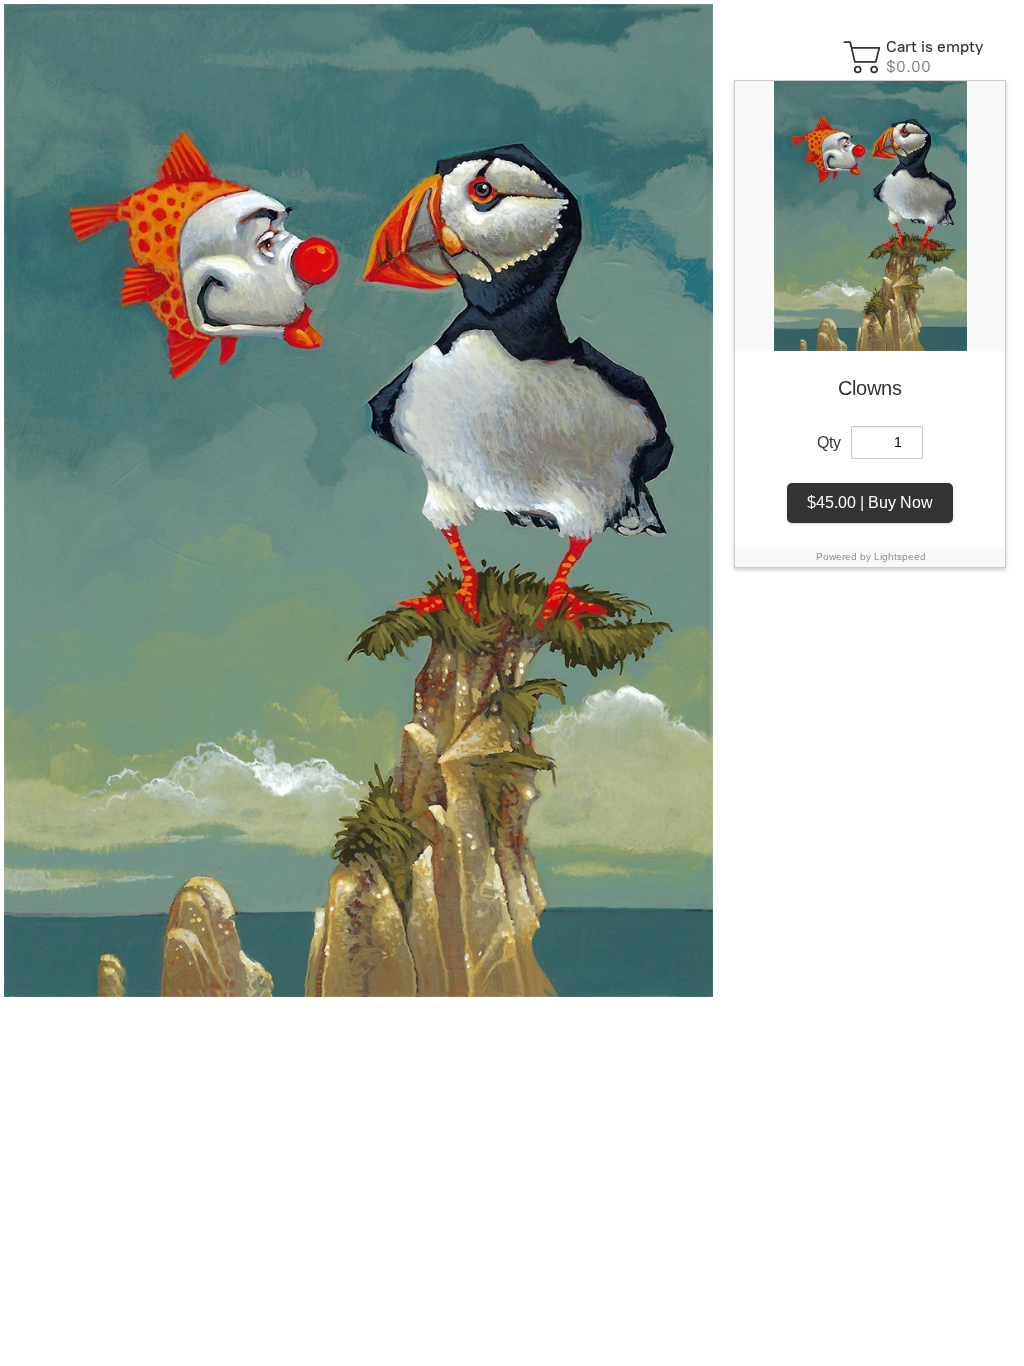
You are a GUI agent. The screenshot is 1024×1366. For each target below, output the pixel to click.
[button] (915, 56)
